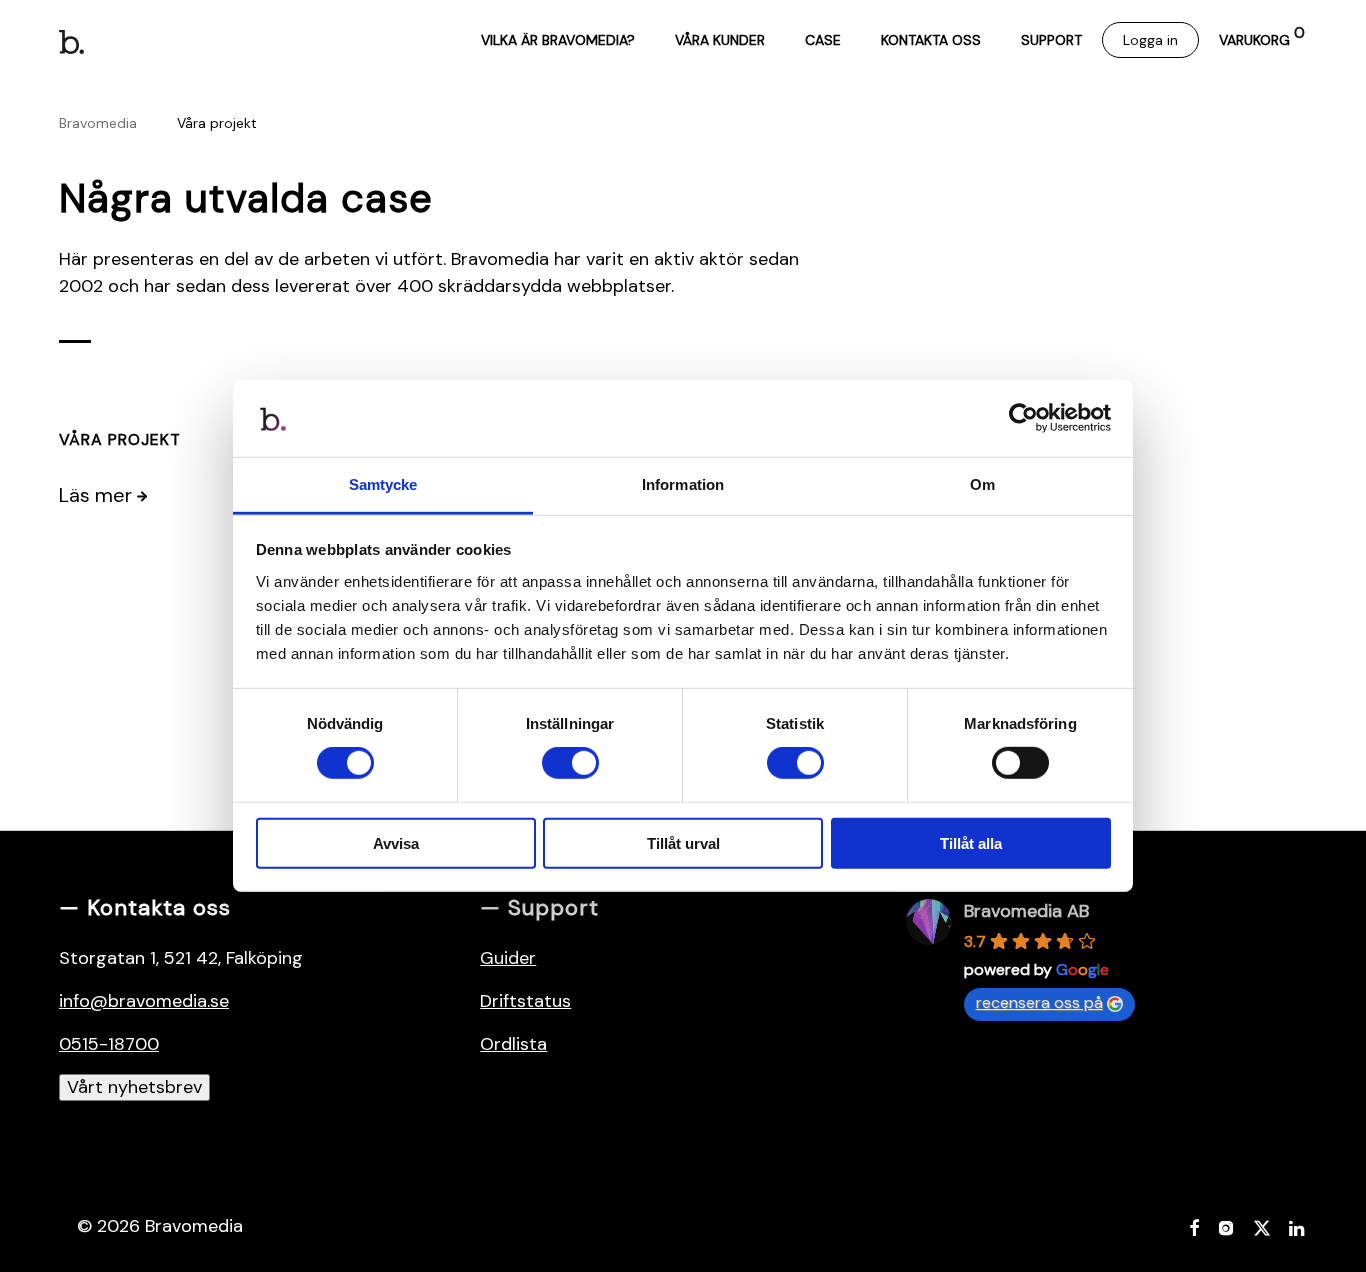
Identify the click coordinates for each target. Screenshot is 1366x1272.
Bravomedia (98, 123)
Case (823, 40)
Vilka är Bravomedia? (558, 40)
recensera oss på (1039, 1002)
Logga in (1150, 40)
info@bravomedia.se (144, 1001)
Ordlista (513, 1044)
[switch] (570, 763)
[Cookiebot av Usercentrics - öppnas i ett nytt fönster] (1023, 418)
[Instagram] (1226, 1226)
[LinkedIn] (1298, 1226)
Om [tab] (982, 484)
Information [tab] (683, 484)
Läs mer (98, 495)
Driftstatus (525, 1001)
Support (1051, 40)
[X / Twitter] (1262, 1226)
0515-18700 (109, 1044)
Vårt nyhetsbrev (134, 1087)
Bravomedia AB (1026, 911)
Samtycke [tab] (383, 484)
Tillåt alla (971, 842)
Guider (508, 958)
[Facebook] (1194, 1226)
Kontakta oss (931, 40)
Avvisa (396, 842)
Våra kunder (720, 40)
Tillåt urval (683, 842)
